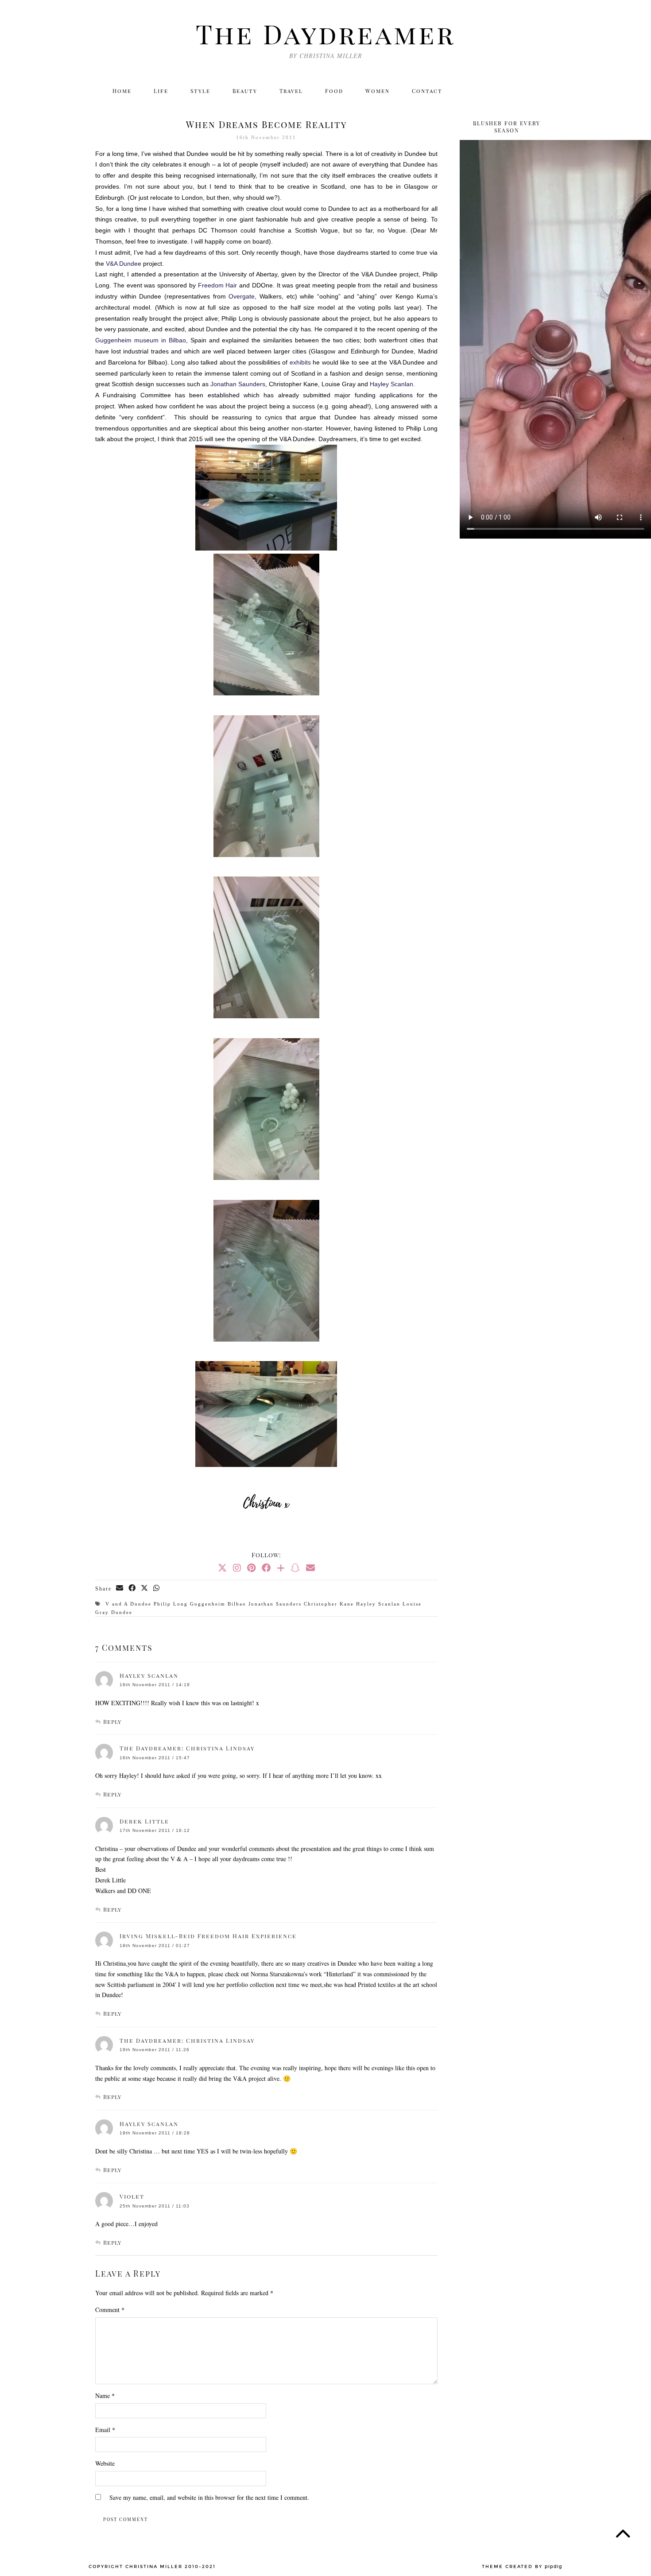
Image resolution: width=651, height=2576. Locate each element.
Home (122, 91)
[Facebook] (507, 91)
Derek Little (144, 1821)
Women (378, 91)
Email (105, 2430)
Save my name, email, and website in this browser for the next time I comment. (209, 2497)
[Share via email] (120, 1588)
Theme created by (522, 2567)
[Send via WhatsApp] (157, 1588)
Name (105, 2396)
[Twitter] (469, 91)
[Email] (546, 91)
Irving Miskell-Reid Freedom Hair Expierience (208, 1936)
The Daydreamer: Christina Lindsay (187, 1748)
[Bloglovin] (527, 91)
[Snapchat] (295, 1568)
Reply (112, 1721)
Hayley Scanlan (149, 1675)
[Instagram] (488, 91)
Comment (110, 2310)
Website (105, 2463)
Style (200, 91)
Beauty (245, 91)
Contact (427, 91)
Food (334, 91)
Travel (291, 91)
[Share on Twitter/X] (145, 1588)
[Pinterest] (251, 1568)
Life (161, 91)
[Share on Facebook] (132, 1588)
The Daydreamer (325, 33)
